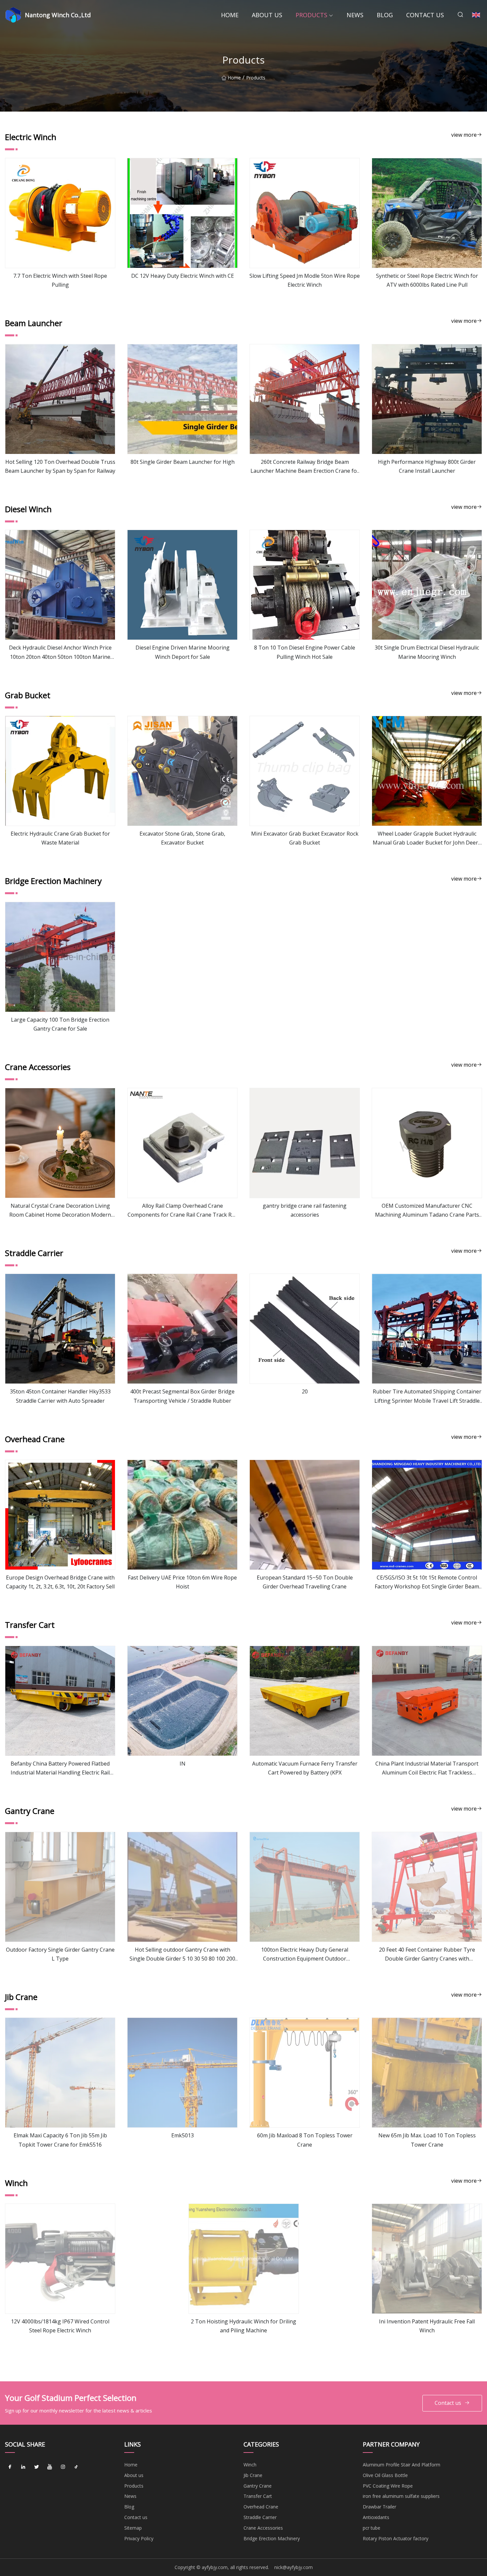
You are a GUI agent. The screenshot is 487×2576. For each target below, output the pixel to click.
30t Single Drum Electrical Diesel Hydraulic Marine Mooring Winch (427, 652)
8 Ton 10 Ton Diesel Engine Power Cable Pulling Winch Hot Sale (305, 652)
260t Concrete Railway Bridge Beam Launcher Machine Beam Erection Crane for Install (305, 467)
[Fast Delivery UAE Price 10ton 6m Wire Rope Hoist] (182, 1515)
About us (267, 15)
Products (311, 15)
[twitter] (36, 2467)
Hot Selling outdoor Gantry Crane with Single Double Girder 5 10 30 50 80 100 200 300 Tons (182, 1955)
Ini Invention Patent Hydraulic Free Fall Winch (427, 2326)
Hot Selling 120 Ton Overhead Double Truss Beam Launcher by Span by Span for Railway (60, 466)
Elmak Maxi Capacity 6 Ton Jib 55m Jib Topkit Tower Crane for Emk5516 (60, 2140)
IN (183, 1764)
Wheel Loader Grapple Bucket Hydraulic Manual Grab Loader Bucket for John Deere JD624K (427, 839)
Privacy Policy (139, 2538)
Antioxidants (376, 2517)
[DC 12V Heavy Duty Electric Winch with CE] (182, 213)
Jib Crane (253, 2475)
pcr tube (372, 2528)
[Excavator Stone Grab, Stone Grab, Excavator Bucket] (182, 771)
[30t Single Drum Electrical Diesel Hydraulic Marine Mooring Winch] (427, 585)
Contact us (425, 15)
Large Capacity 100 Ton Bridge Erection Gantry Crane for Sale (60, 1024)
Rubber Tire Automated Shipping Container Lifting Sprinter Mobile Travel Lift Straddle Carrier (427, 1396)
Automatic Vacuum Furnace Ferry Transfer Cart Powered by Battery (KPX (305, 1768)
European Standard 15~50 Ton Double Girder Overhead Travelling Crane (305, 1582)
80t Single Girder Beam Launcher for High (183, 462)
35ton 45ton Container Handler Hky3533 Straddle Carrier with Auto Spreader (60, 1396)
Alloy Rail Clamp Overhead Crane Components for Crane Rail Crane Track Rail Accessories (182, 1211)
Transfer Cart (258, 2496)
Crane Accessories (263, 2528)
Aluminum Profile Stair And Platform (402, 2465)
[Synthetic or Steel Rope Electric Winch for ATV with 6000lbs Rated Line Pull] (427, 213)
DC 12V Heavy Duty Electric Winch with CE (183, 276)
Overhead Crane (261, 2507)
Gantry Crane (258, 2486)
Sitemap (133, 2528)
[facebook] (10, 2467)
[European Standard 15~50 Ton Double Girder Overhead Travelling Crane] (305, 1515)
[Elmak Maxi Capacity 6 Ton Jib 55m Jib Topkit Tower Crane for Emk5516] (60, 2073)
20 (305, 1391)
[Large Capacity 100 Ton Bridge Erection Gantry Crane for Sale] (60, 957)
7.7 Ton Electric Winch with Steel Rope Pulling (60, 280)
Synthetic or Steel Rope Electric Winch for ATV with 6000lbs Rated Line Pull (427, 280)
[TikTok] (76, 2467)
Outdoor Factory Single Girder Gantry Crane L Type (60, 1954)
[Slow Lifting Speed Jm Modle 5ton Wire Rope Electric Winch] (305, 213)
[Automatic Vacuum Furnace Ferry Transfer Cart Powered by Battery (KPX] (305, 1701)
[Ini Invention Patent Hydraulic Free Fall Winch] (427, 2259)
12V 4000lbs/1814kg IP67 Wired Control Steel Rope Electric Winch (60, 2326)
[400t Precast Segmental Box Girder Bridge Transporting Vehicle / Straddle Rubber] (182, 1329)
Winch (250, 2465)
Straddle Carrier (260, 2517)
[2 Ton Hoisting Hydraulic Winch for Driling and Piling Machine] (244, 2259)
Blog (385, 15)
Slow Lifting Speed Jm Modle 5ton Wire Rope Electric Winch (305, 280)
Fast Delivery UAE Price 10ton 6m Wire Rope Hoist (182, 1582)
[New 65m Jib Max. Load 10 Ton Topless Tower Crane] (427, 2073)
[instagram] (63, 2467)
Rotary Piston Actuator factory (396, 2538)
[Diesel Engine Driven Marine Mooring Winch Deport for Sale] (182, 585)
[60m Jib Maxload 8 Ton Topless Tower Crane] (305, 2073)
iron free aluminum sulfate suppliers (401, 2496)
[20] (305, 1329)
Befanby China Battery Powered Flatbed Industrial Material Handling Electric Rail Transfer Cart (60, 1769)
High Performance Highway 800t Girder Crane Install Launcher (427, 466)
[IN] (182, 1701)
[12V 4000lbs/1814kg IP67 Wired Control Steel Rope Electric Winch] (60, 2259)
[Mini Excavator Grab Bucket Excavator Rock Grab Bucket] (305, 771)
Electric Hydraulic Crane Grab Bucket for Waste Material (60, 838)
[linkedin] (23, 2467)
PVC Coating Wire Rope (388, 2486)
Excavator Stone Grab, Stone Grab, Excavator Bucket (182, 838)
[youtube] (50, 2467)
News (355, 15)
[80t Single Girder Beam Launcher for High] (182, 399)
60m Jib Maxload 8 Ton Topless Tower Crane (305, 2140)
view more (464, 135)
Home (230, 15)
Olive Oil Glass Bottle (385, 2475)
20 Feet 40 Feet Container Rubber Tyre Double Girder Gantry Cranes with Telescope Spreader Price (427, 1955)
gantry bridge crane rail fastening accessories (305, 1210)
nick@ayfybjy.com (294, 2567)
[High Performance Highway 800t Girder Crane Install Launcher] (427, 399)
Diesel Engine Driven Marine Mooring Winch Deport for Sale (183, 652)
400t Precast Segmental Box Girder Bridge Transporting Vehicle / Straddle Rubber (182, 1396)
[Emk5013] (182, 2073)
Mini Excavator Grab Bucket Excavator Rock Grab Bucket (305, 838)
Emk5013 (183, 2135)
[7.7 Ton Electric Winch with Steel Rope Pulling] (60, 213)
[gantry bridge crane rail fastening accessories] (305, 1143)
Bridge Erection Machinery (272, 2538)
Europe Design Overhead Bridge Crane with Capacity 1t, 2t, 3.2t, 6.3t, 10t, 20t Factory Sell (60, 1582)
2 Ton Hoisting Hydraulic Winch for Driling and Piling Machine (243, 2326)
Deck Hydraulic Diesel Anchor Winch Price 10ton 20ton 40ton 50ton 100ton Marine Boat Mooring (60, 653)
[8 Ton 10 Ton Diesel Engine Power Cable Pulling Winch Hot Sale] (305, 585)
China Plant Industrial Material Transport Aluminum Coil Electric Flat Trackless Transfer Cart (427, 1769)
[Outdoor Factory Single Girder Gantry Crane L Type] (60, 1887)
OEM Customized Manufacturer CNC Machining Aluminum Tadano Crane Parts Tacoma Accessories (427, 1211)
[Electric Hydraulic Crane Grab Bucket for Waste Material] (60, 771)
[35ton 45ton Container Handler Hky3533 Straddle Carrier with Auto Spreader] (60, 1329)
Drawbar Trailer (379, 2507)
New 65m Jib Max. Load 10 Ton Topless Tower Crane (427, 2140)
